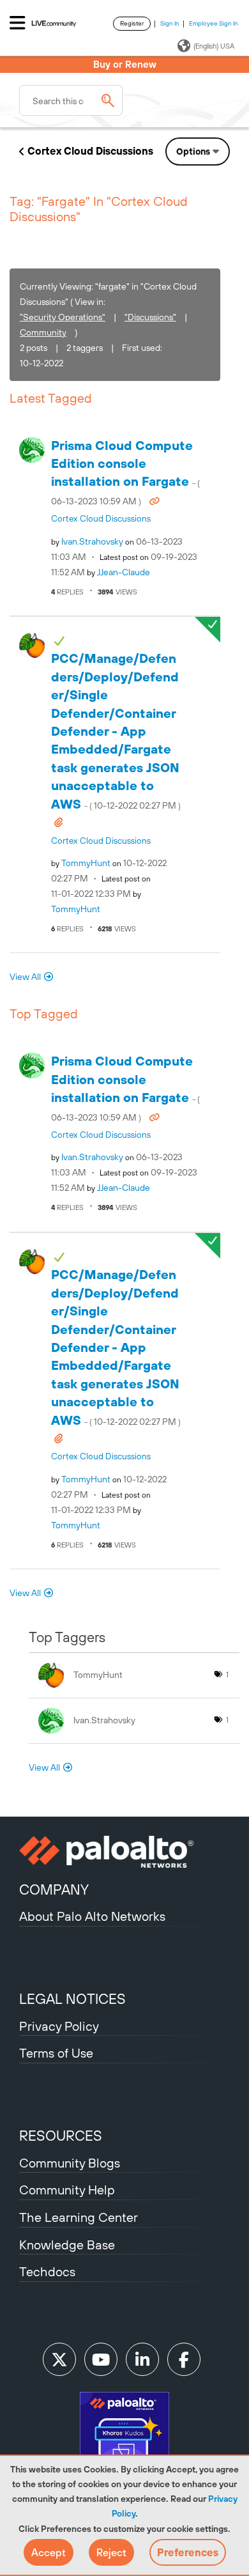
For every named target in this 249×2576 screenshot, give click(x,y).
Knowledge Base (67, 2245)
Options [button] (193, 151)
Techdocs (47, 2271)
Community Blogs (70, 2163)
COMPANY (54, 1889)
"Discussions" (150, 317)
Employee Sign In (214, 23)
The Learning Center (79, 2217)
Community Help (67, 2190)
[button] (49, 2552)
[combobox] (71, 100)
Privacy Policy (59, 2026)
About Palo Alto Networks (92, 1916)
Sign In (170, 23)
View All (25, 977)
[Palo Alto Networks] (124, 1852)
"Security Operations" (63, 317)
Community (43, 332)
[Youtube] (101, 2359)
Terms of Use (56, 2053)
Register (132, 23)
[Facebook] (184, 2359)
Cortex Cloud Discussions (90, 151)
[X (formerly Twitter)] (59, 2359)
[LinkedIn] (142, 2359)
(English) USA (214, 46)
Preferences (188, 2552)
